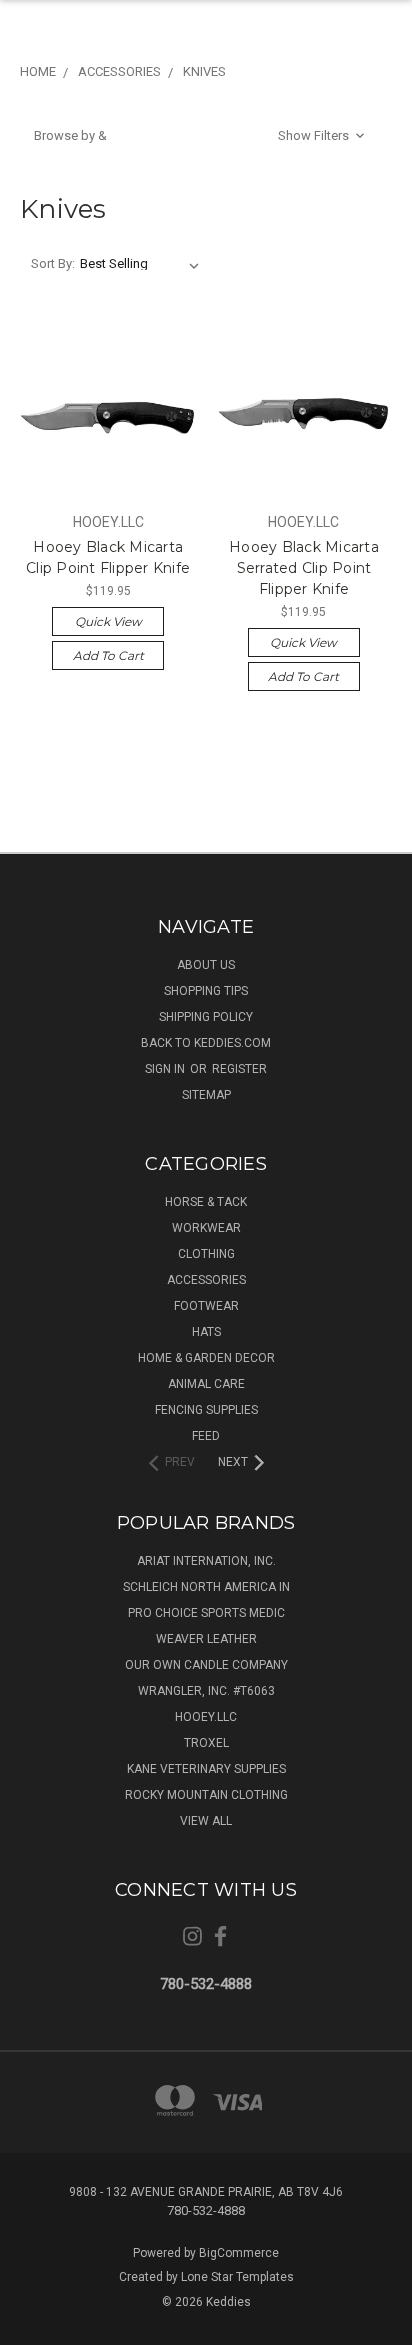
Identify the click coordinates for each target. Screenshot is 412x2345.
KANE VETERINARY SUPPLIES (206, 1769)
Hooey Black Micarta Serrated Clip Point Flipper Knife (304, 568)
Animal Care (206, 1384)
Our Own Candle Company (206, 1665)
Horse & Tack (206, 1202)
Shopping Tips (206, 991)
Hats (206, 1332)
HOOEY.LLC (206, 1717)
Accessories (206, 1280)
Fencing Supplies (206, 1410)
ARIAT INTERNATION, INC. (206, 1561)
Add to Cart (108, 655)
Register (239, 1069)
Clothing (206, 1254)
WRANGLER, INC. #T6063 (206, 1691)
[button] (201, 136)
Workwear (206, 1228)
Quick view (108, 621)
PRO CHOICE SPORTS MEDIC (206, 1613)
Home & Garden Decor (206, 1358)
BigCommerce (239, 2253)
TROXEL (206, 1743)
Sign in (166, 1069)
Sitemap (206, 1095)
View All (206, 1821)
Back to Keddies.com (206, 1043)
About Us (206, 965)
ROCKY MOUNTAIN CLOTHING (206, 1795)
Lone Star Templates (237, 2277)
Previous (31, 2325)
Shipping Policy (206, 1017)
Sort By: (53, 263)
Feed (206, 1436)
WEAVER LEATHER (206, 1639)
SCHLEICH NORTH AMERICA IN (206, 1587)
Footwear (206, 1306)
